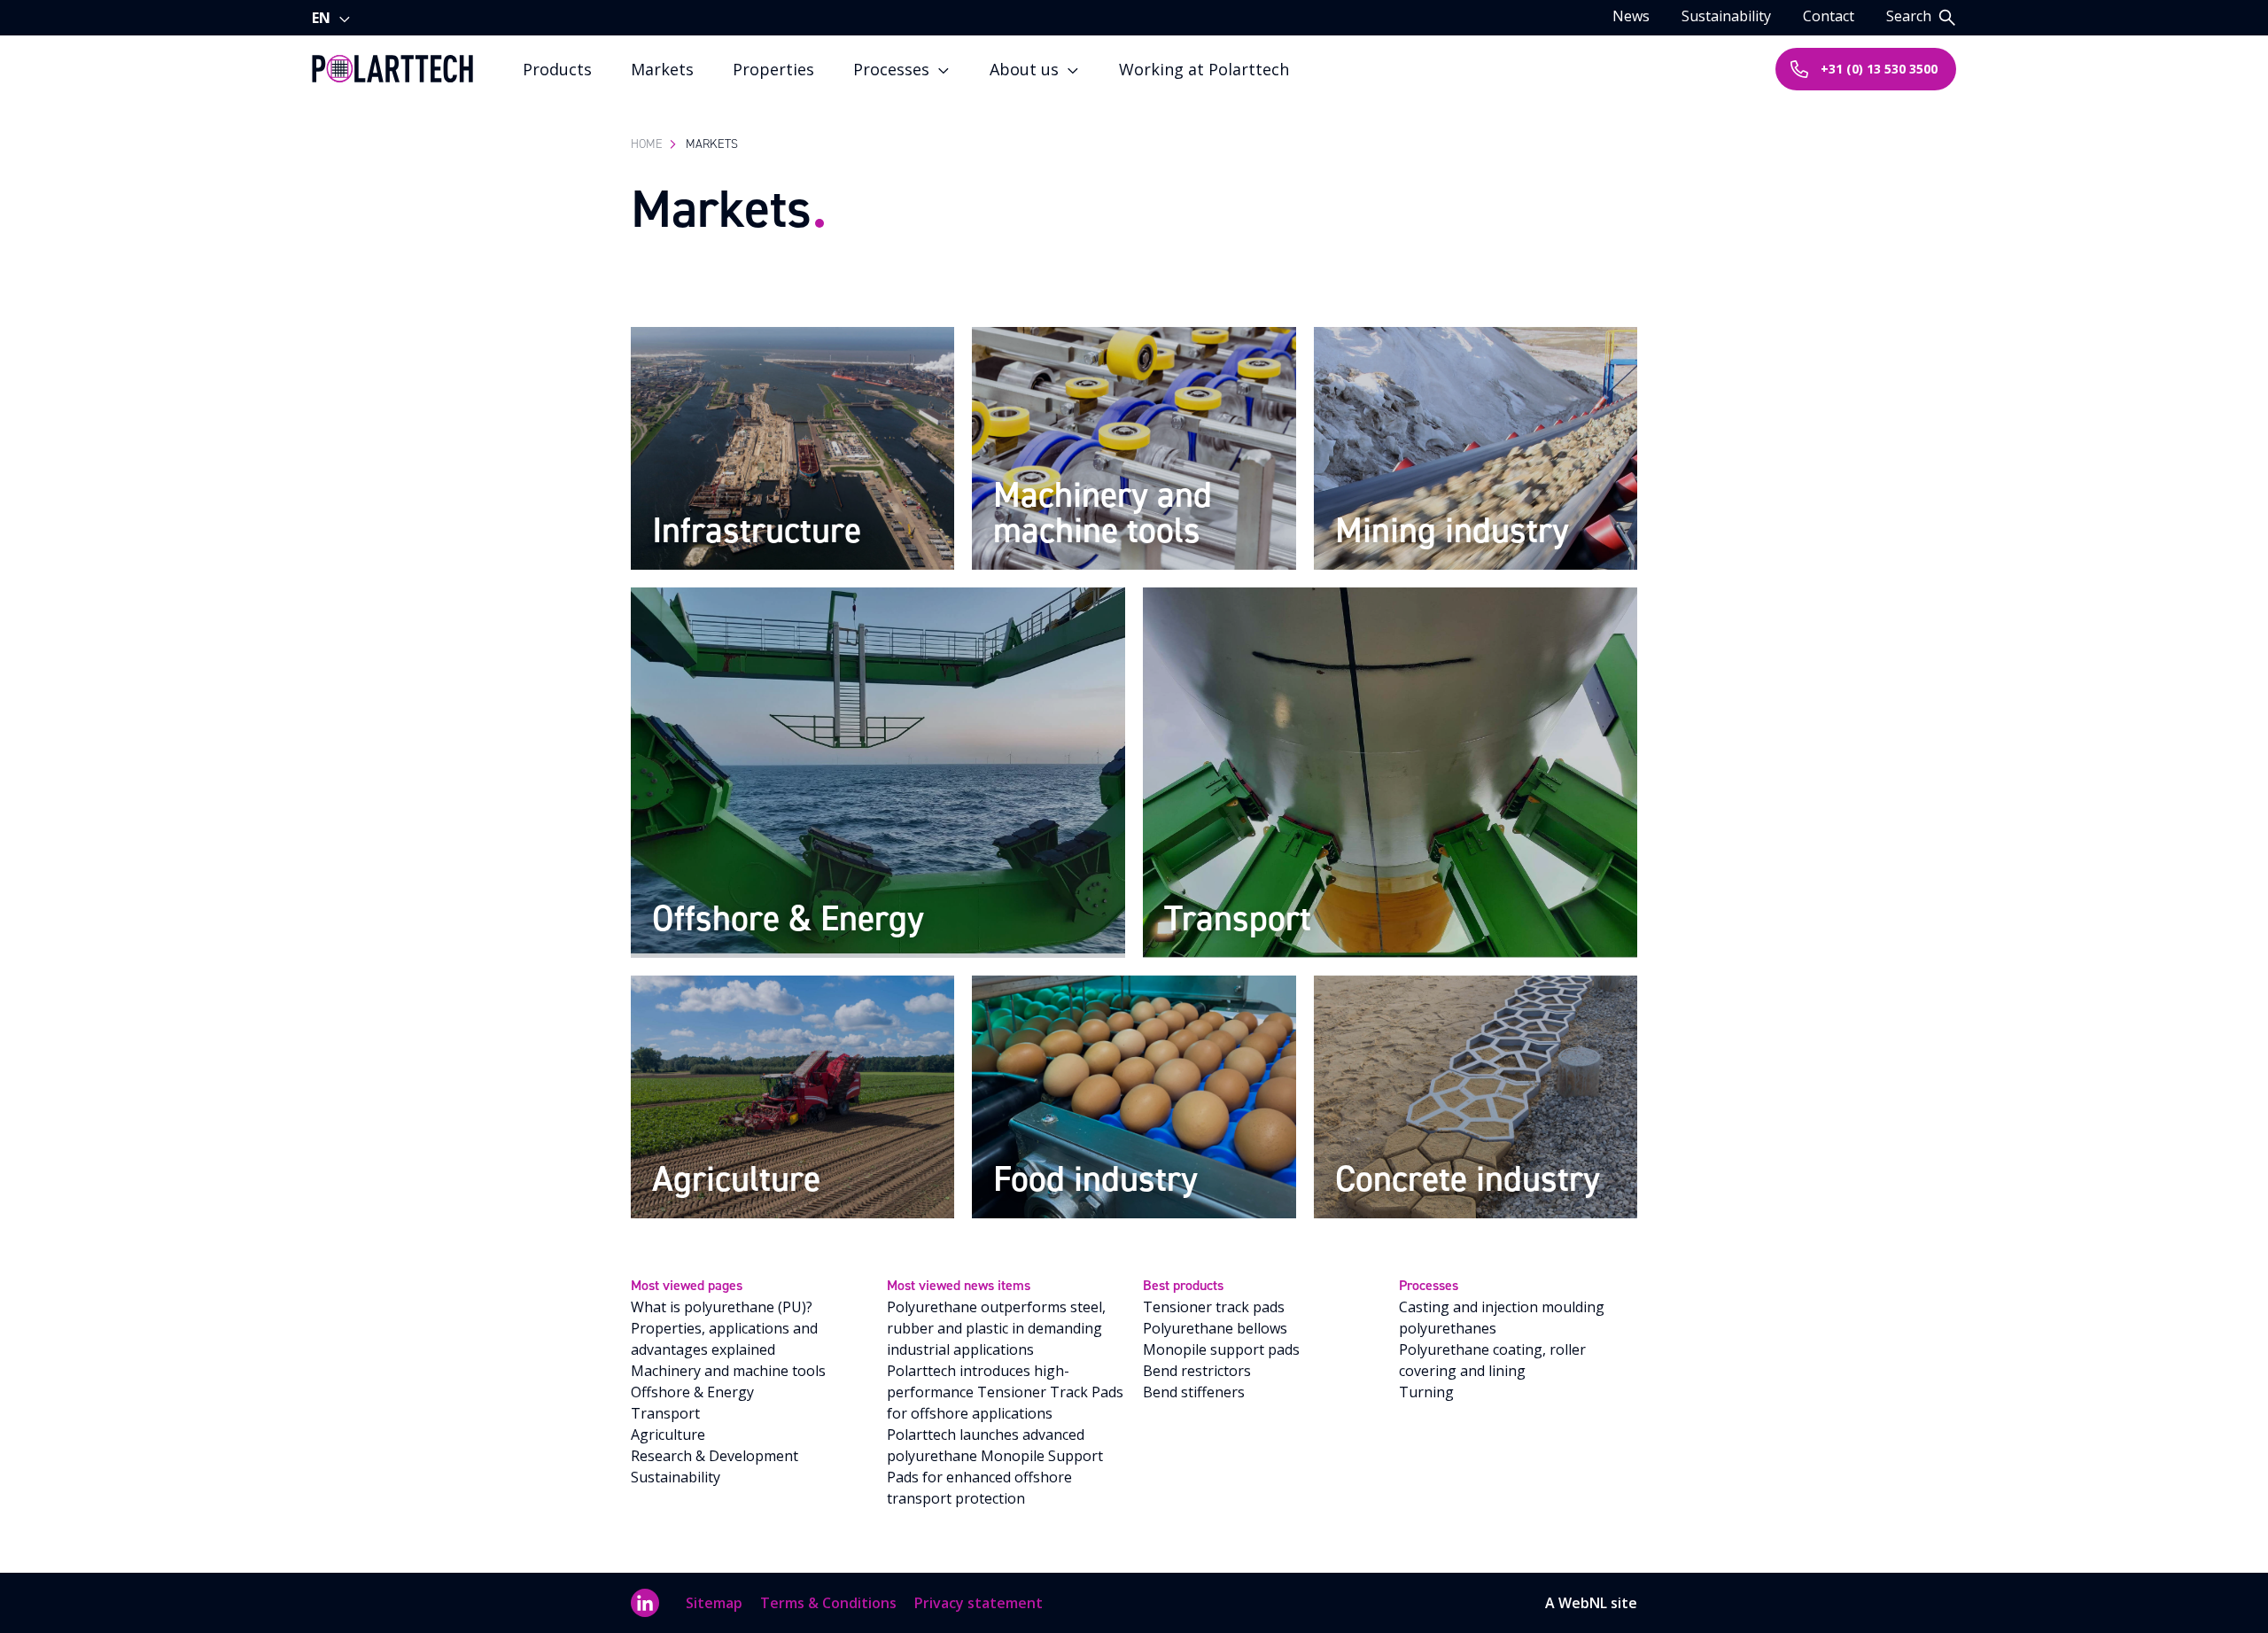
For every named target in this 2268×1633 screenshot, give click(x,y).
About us (1024, 69)
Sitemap (714, 1603)
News (1631, 16)
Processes (891, 69)
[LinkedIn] (645, 1603)
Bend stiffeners (1194, 1392)
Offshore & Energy (692, 1392)
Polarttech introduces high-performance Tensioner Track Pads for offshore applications (1005, 1392)
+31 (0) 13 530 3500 (1879, 69)
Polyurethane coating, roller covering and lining (1492, 1360)
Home (647, 144)
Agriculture (668, 1435)
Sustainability (1726, 16)
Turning (1426, 1392)
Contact (1829, 16)
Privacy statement (979, 1603)
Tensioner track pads (1214, 1307)
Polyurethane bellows (1215, 1328)
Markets (662, 69)
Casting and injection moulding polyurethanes (1502, 1318)
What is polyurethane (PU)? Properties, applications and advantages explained (724, 1328)
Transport (665, 1413)
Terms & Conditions (828, 1603)
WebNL (1583, 1603)
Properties (773, 69)
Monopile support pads (1221, 1349)
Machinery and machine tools (728, 1371)
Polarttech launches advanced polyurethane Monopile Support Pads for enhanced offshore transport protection (995, 1466)
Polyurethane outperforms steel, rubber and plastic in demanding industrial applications (996, 1328)
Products (557, 69)
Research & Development (715, 1456)
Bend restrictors (1197, 1371)
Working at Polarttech (1204, 69)
